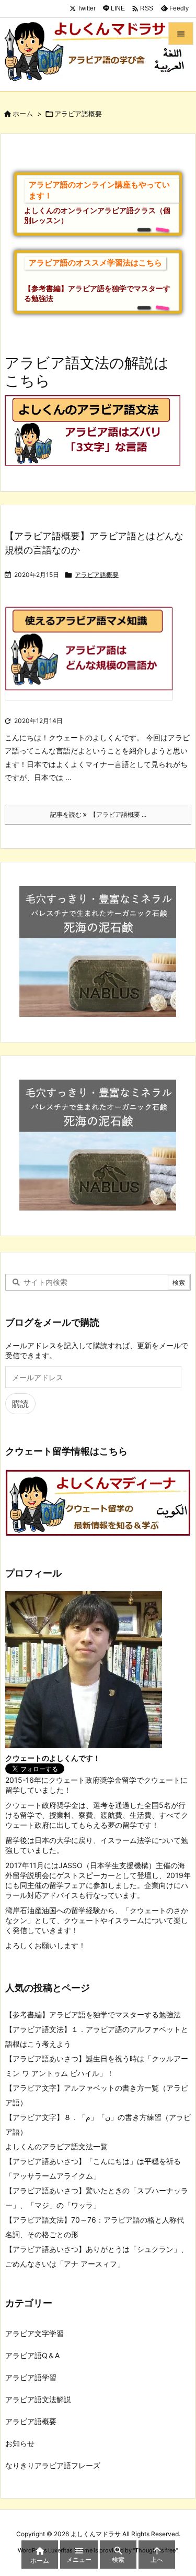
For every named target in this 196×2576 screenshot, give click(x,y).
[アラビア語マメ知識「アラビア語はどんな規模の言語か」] (93, 660)
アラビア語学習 (31, 2377)
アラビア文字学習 (34, 2333)
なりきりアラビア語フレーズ (53, 2465)
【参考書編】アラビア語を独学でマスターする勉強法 (93, 2014)
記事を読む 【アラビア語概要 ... (98, 814)
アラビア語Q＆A (32, 2355)
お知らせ (20, 2443)
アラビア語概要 (97, 575)
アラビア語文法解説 (38, 2399)
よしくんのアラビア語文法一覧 (56, 2146)
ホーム (23, 114)
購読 (20, 1404)
